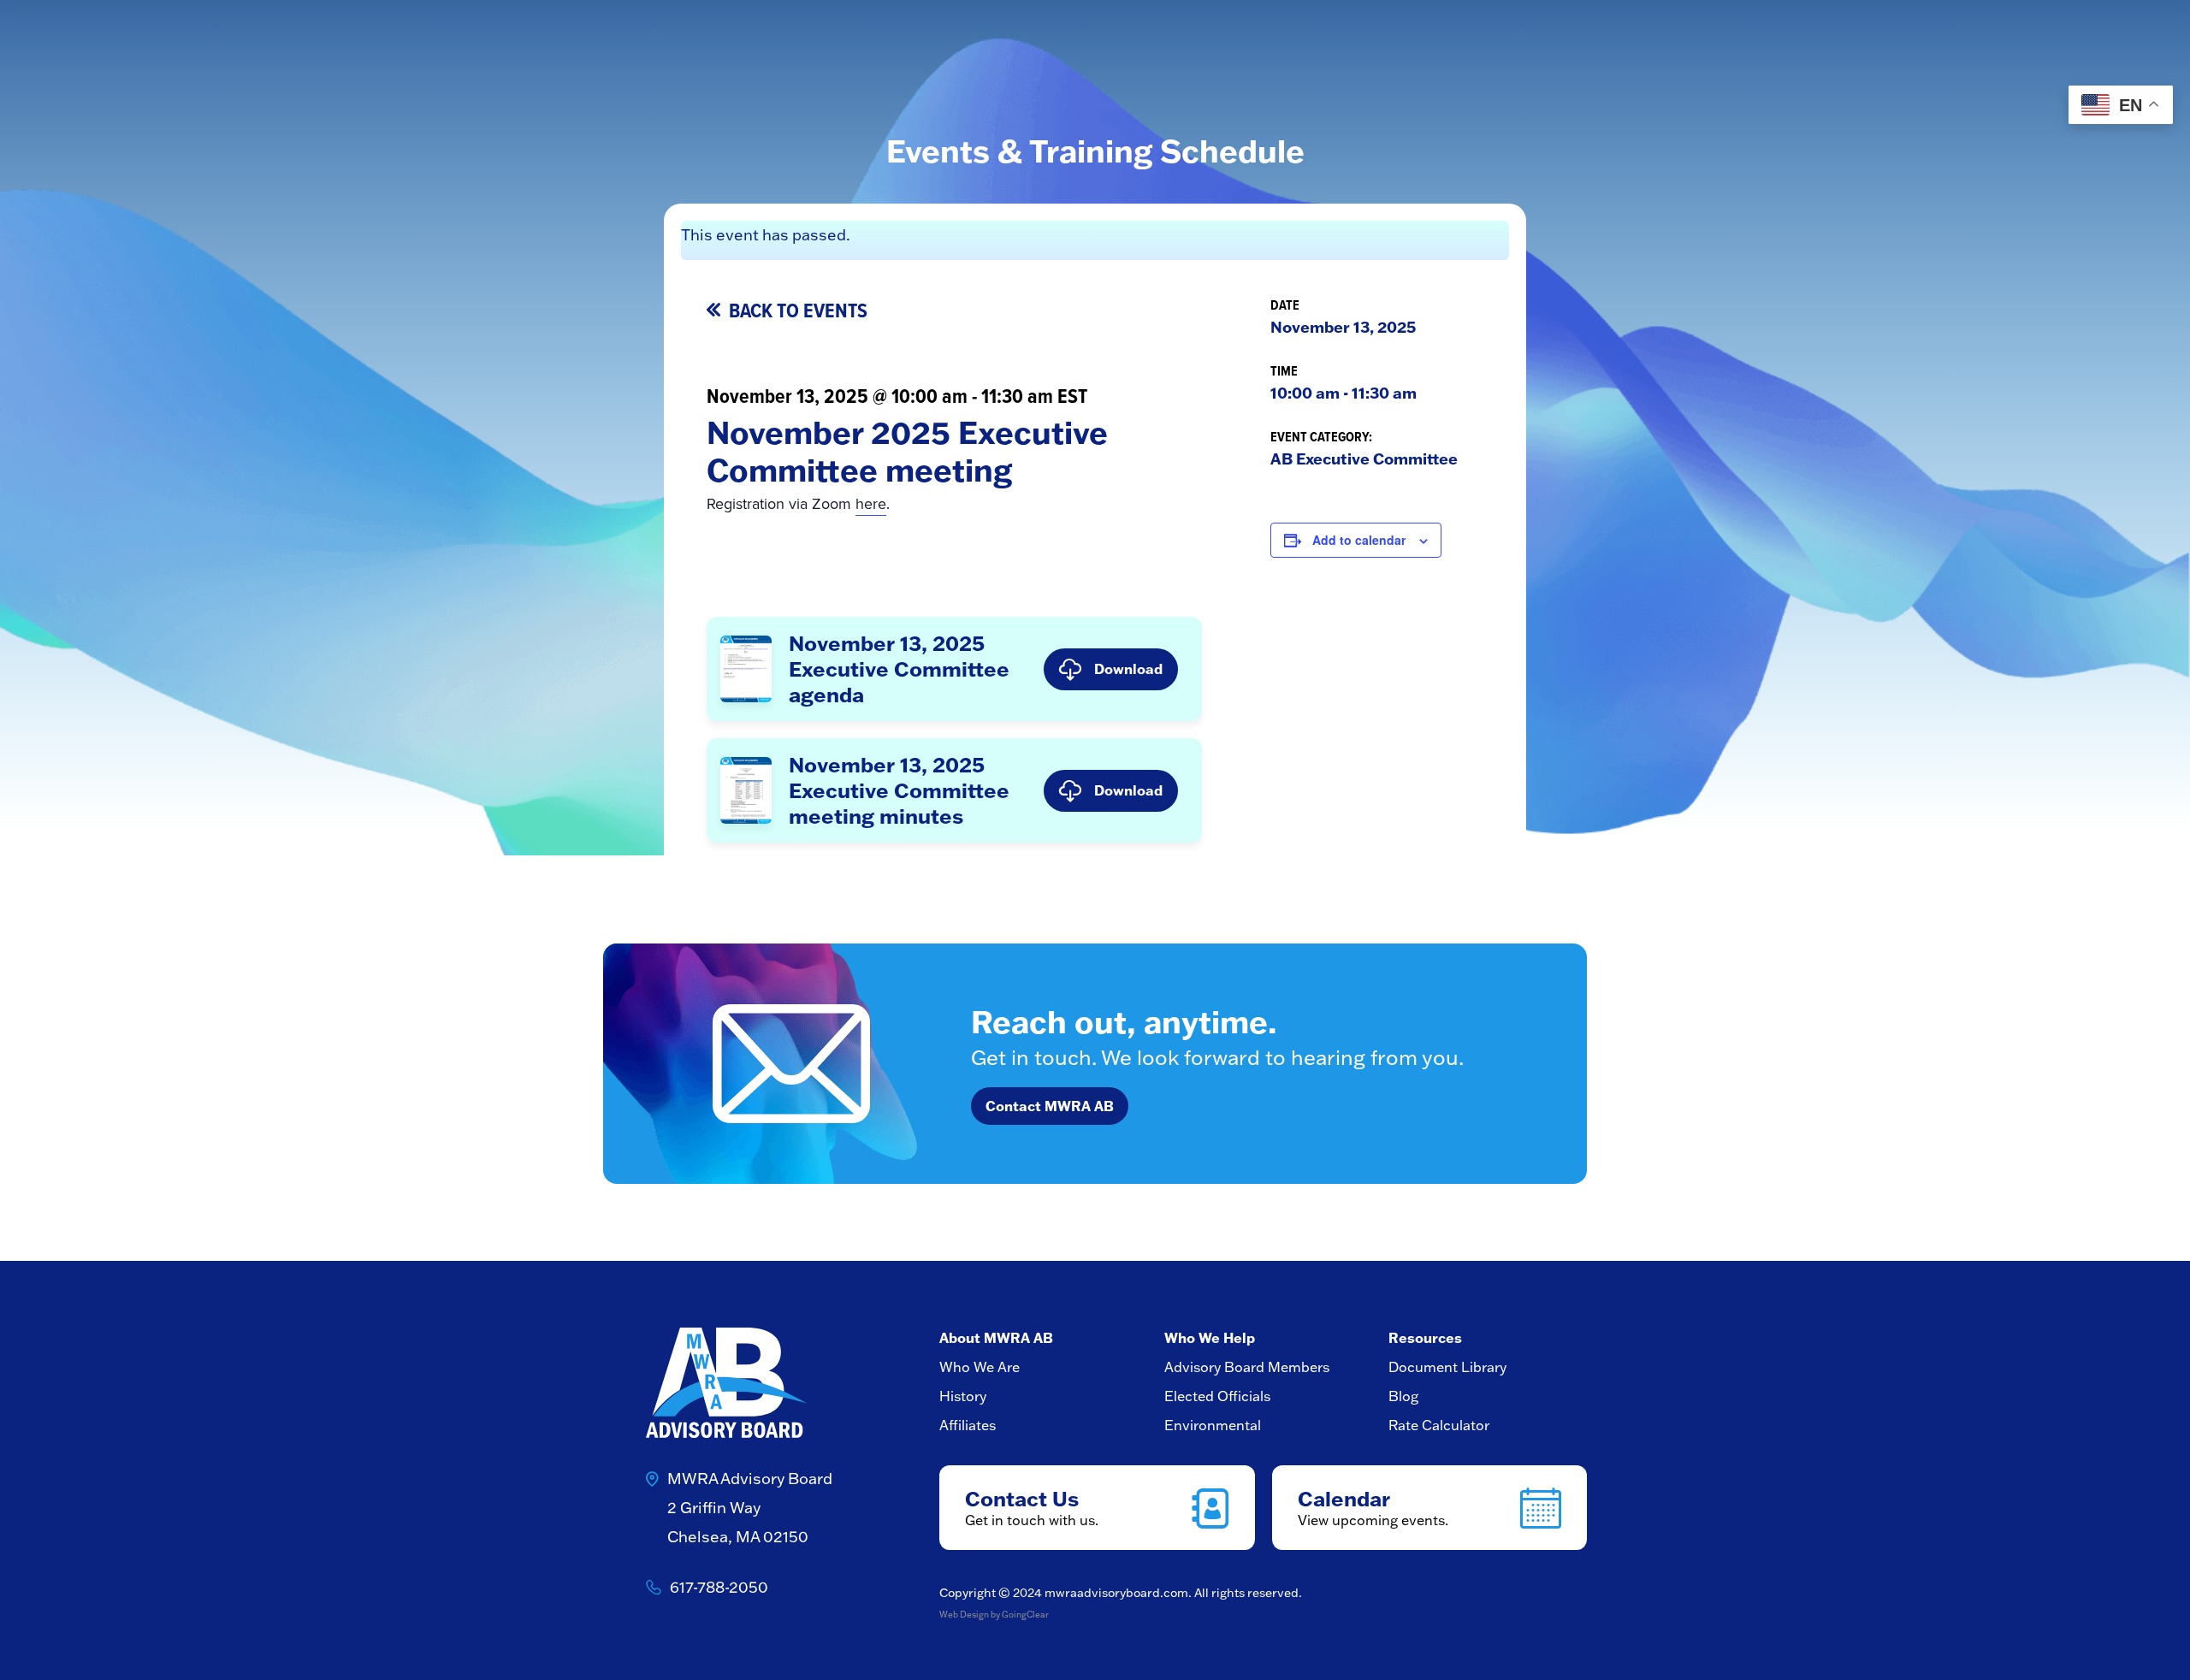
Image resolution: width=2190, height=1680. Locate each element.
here (871, 504)
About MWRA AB (996, 1337)
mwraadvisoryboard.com (1116, 1593)
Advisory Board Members (1247, 1367)
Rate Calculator (1439, 1425)
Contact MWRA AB (1050, 1106)
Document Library (1447, 1367)
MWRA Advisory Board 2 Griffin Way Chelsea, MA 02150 (750, 1508)
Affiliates (968, 1425)
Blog (1403, 1396)
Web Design (964, 1615)
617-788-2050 (719, 1587)
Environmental (1213, 1425)
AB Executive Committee (1364, 458)
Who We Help (1210, 1337)
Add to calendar (1359, 540)
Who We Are (980, 1367)
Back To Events (798, 311)
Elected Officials (1217, 1396)
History (963, 1396)
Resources (1425, 1337)
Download (1128, 668)
